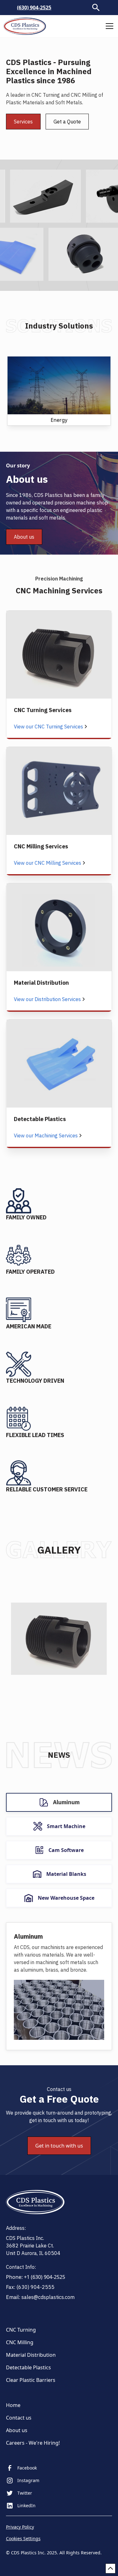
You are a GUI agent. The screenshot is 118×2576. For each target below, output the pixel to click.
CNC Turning (21, 2330)
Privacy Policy (20, 2527)
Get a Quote (67, 122)
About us (24, 537)
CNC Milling (20, 2342)
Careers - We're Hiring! (33, 2443)
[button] (108, 26)
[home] (25, 26)
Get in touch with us (59, 2146)
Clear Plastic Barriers (31, 2380)
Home (13, 2405)
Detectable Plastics (28, 2367)
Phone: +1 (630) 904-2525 (36, 2277)
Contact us (19, 2418)
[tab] (59, 1802)
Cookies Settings (23, 2538)
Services (23, 122)
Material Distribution (31, 2355)
